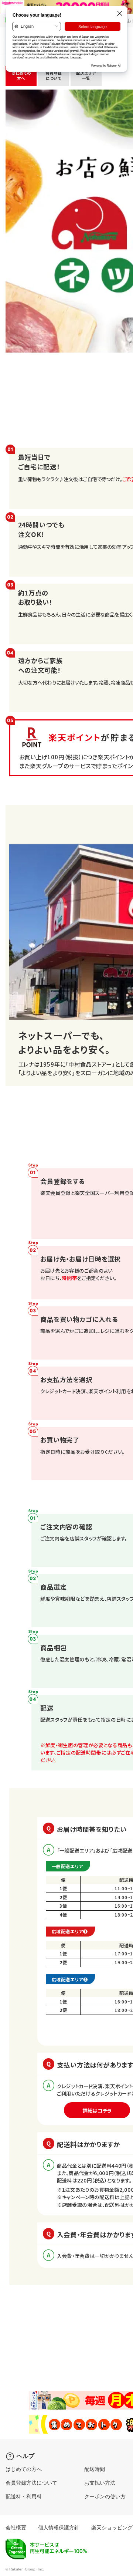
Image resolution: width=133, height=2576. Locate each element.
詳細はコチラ (97, 2110)
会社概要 (16, 2528)
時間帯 (69, 1278)
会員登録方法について (31, 2483)
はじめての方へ (21, 76)
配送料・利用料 (24, 2496)
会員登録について (54, 76)
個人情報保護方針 (59, 2528)
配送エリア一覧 (86, 76)
